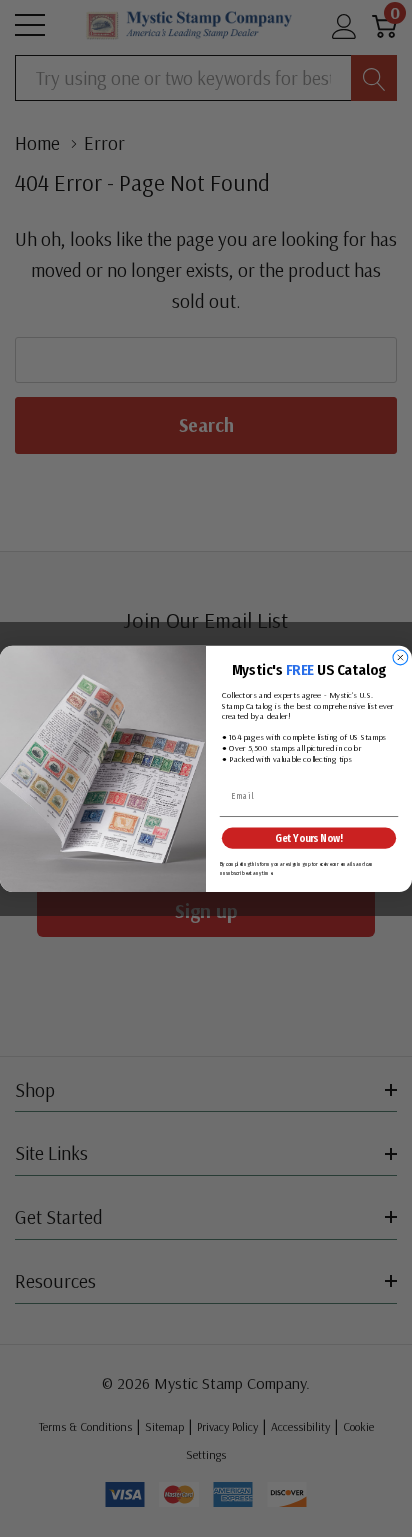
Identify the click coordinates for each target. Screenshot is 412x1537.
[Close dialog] (400, 657)
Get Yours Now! (308, 837)
